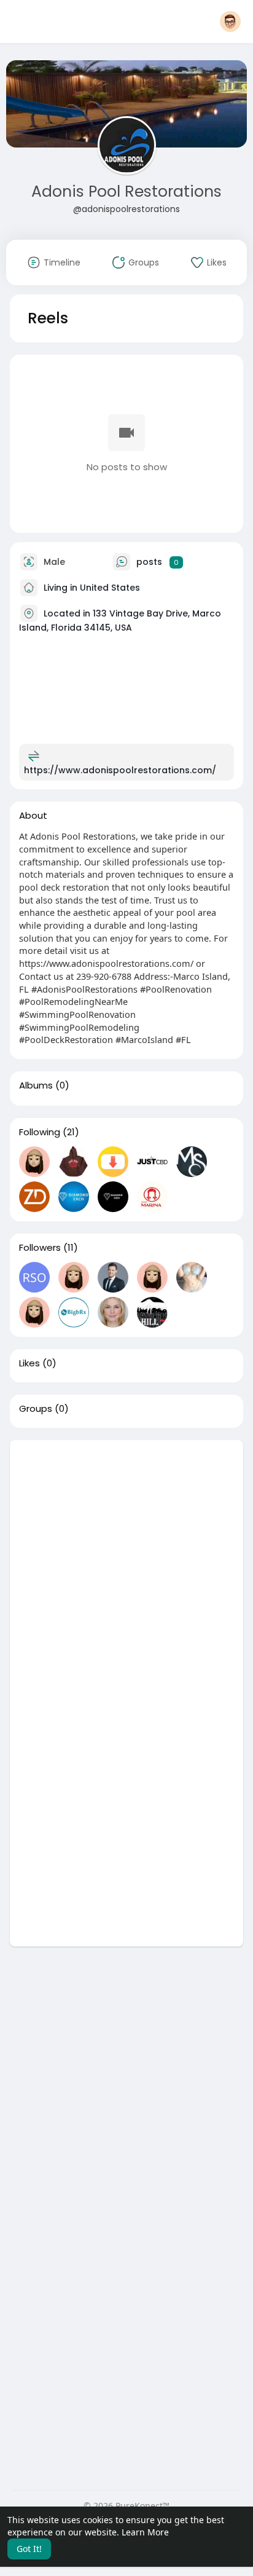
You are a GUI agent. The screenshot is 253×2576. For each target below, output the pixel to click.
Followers (40, 1248)
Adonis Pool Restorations (126, 191)
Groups (36, 1409)
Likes (29, 1363)
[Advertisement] (126, 1567)
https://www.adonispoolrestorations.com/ (120, 770)
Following (40, 1132)
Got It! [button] (29, 2549)
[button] (230, 22)
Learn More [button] (145, 2532)
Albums (36, 1085)
